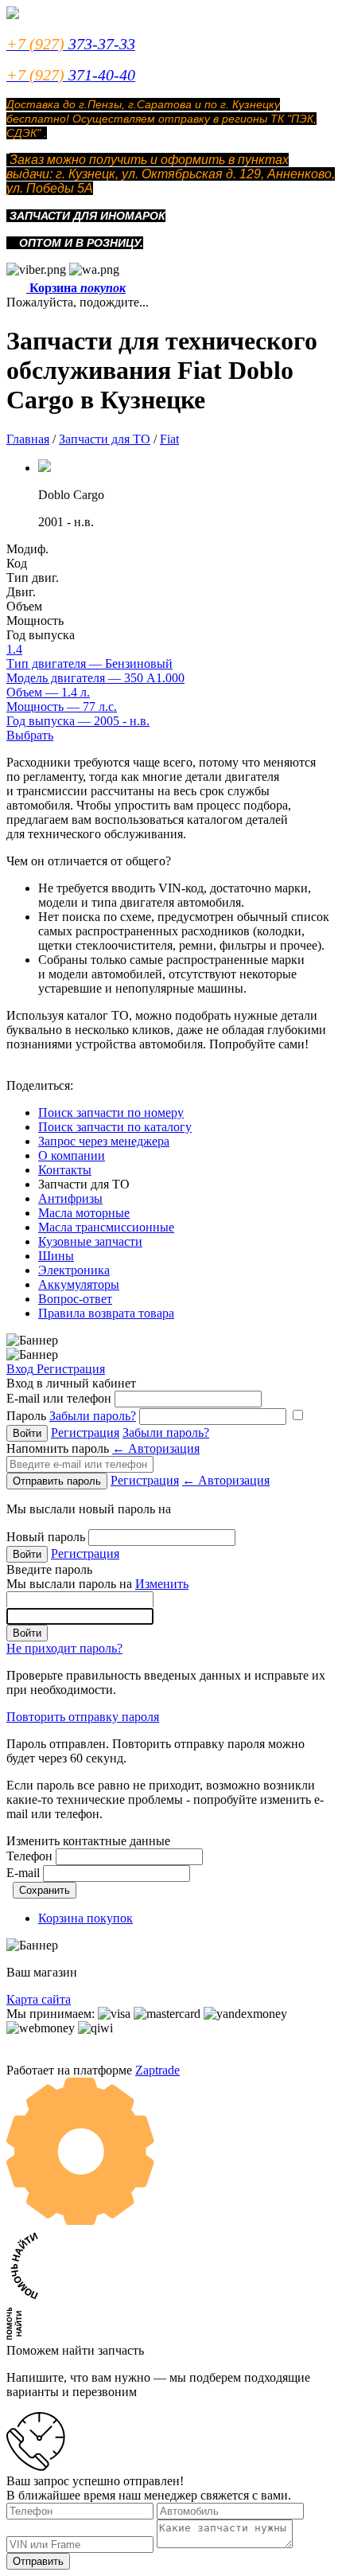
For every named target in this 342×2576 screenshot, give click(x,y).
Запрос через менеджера (104, 1141)
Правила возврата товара (106, 1313)
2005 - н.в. (78, 721)
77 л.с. (62, 706)
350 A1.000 (95, 678)
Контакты (65, 1170)
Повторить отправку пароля (83, 1717)
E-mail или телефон (59, 1398)
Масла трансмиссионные (106, 1227)
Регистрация (71, 1369)
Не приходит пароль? (64, 1648)
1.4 (14, 649)
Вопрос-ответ (75, 1299)
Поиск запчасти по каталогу (115, 1127)
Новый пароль (46, 1537)
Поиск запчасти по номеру (111, 1112)
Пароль (71, 1416)
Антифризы (70, 1198)
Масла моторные (84, 1213)
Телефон (29, 1856)
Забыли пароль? (93, 1416)
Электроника (74, 1270)
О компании (72, 1155)
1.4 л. (48, 692)
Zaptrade (157, 2070)
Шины (56, 1256)
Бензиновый (89, 664)
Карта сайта (39, 1999)
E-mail (23, 1873)
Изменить (162, 1584)
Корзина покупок (85, 1918)
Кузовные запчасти (90, 1241)
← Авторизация (156, 1448)
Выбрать (30, 735)
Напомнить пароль (103, 1448)
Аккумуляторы (79, 1284)
